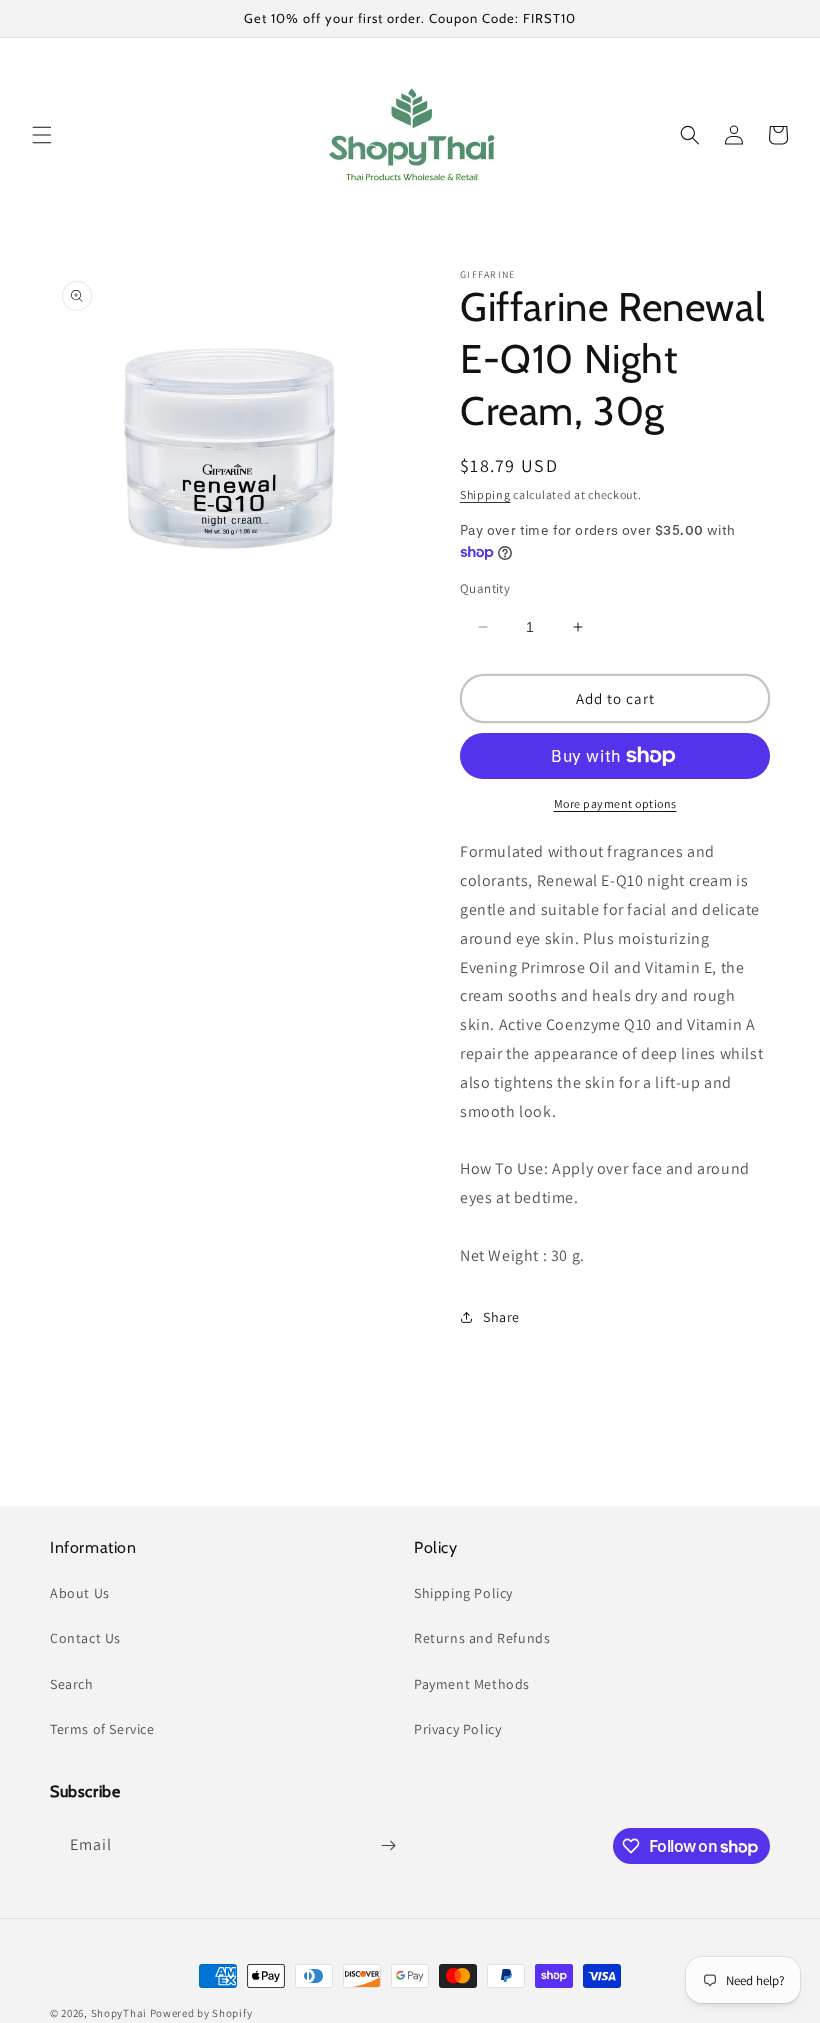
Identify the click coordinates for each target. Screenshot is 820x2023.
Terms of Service (102, 1729)
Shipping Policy (463, 1593)
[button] (42, 135)
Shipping (485, 494)
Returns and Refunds (482, 1638)
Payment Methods (472, 1684)
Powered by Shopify (201, 2013)
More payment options (615, 803)
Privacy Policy (457, 1729)
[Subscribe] (388, 1845)
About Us (80, 1593)
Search (72, 1684)
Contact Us (85, 1638)
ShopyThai (119, 2013)
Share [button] (501, 1317)
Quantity (485, 588)
